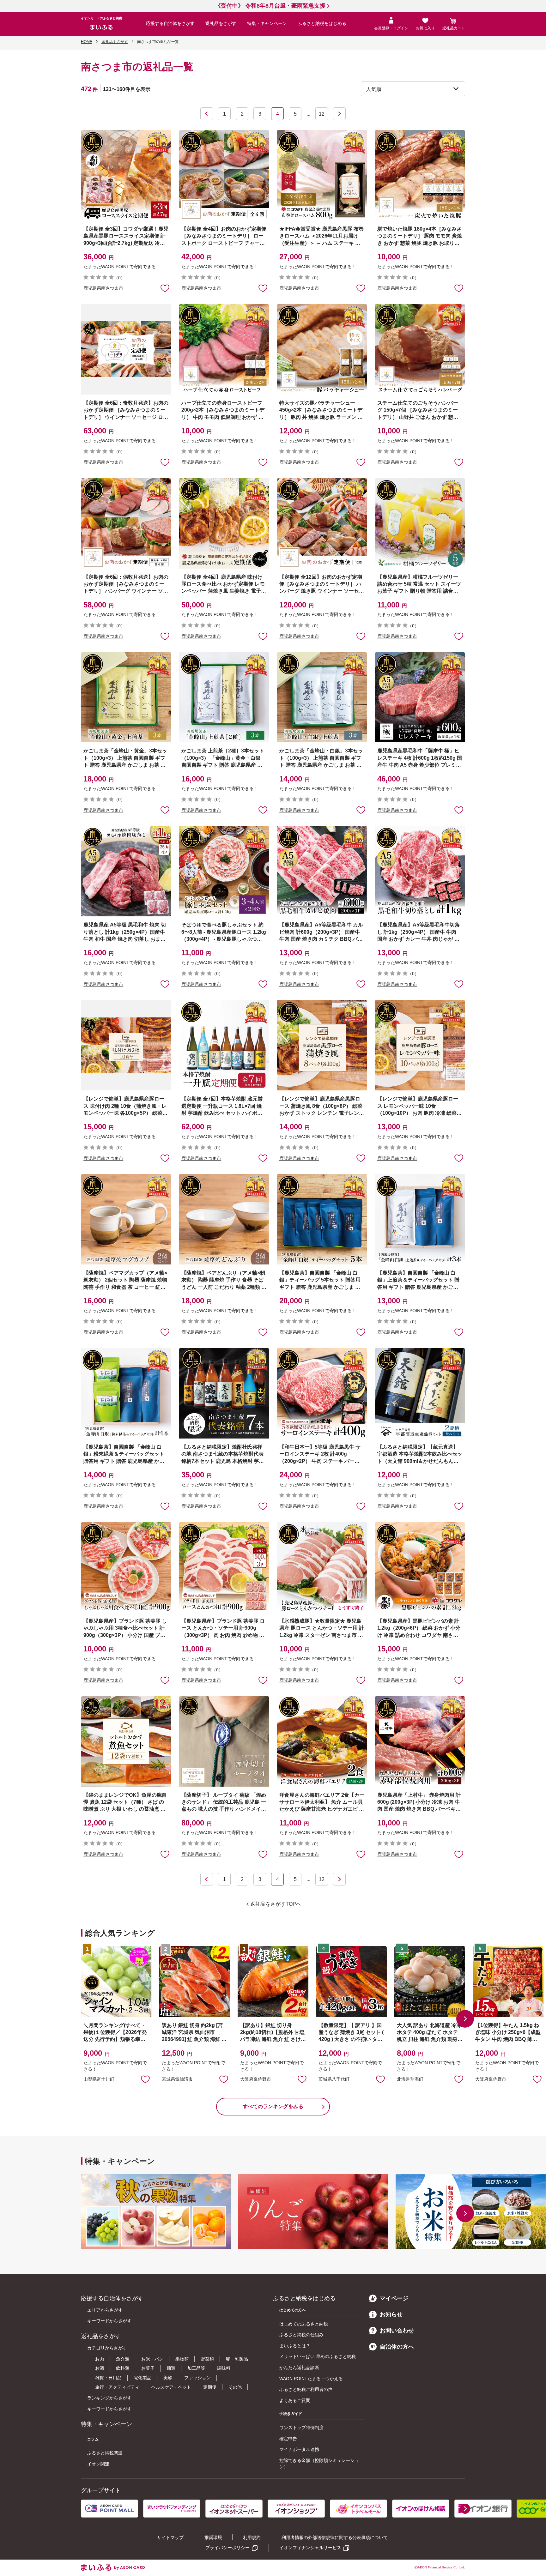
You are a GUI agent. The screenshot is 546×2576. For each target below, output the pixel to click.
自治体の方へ (397, 2347)
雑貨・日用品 (108, 2378)
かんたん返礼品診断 (299, 2368)
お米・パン (152, 2359)
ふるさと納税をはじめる (322, 23)
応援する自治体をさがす (170, 23)
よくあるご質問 (295, 2400)
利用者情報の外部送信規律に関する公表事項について (335, 2537)
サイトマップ (170, 2537)
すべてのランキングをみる (273, 2106)
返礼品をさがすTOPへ (276, 1904)
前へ (207, 114)
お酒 (100, 2368)
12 (322, 114)
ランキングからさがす (109, 2398)
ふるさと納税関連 (105, 2453)
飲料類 (123, 2368)
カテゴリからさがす (107, 2348)
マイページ (394, 2298)
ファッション (197, 2378)
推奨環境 (213, 2537)
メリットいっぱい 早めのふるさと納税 (318, 2356)
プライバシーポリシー (227, 2548)
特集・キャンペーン (267, 23)
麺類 (171, 2368)
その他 (235, 2387)
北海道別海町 (410, 2079)
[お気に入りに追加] (165, 288)
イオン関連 (98, 2464)
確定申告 (288, 2439)
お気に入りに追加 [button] (165, 288)
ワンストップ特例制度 (301, 2428)
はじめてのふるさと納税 (304, 2324)
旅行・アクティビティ (117, 2387)
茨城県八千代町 (334, 2079)
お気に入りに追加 (145, 2079)
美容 (168, 2378)
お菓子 (148, 2368)
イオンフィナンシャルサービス (310, 2548)
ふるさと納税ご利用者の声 (306, 2389)
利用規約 (252, 2537)
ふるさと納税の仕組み (301, 2335)
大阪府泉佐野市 (256, 2079)
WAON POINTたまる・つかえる (311, 2379)
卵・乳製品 (237, 2359)
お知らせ (391, 2314)
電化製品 (143, 2378)
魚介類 (123, 2359)
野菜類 (207, 2359)
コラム (93, 2439)
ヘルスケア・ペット (171, 2387)
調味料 (224, 2368)
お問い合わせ (397, 2331)
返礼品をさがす (221, 23)
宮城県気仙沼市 (177, 2079)
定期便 (210, 2387)
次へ (339, 114)
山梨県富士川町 (99, 2079)
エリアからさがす (105, 2310)
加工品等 (196, 2368)
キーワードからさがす (109, 2321)
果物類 (182, 2359)
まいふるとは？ (295, 2346)
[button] (465, 2019)
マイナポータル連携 (299, 2449)
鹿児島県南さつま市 (103, 288)
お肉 (100, 2359)
